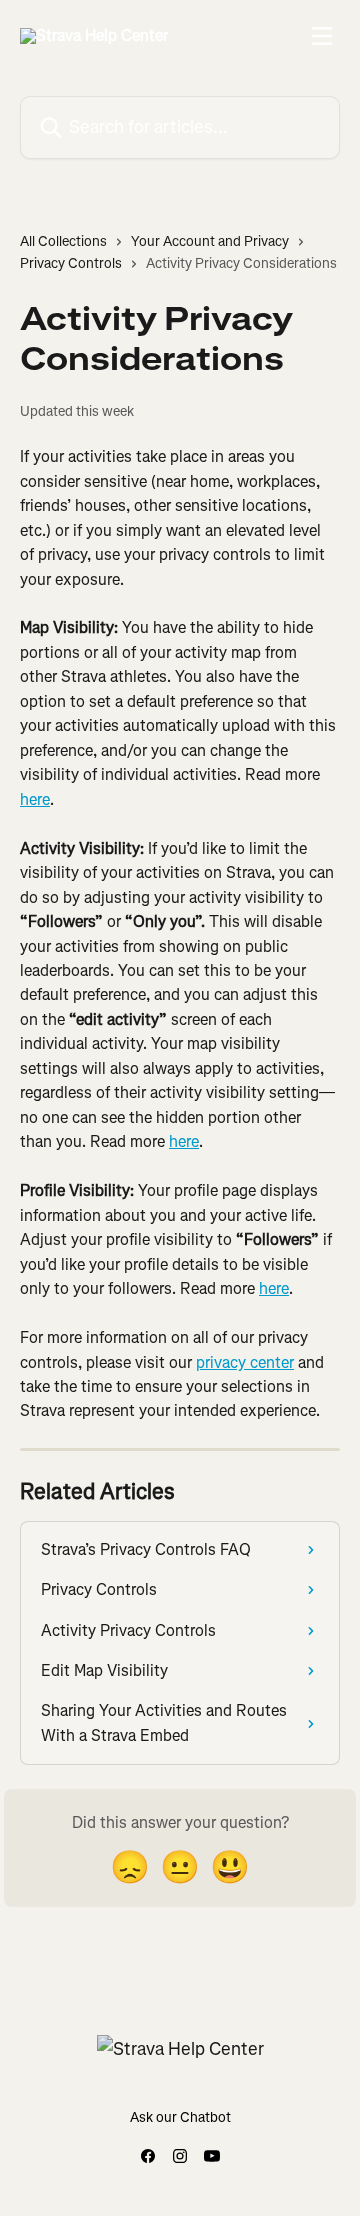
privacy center (245, 1362)
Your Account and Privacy (210, 241)
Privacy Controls (71, 263)
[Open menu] (322, 36)
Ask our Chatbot (180, 2117)
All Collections (63, 241)
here (35, 799)
